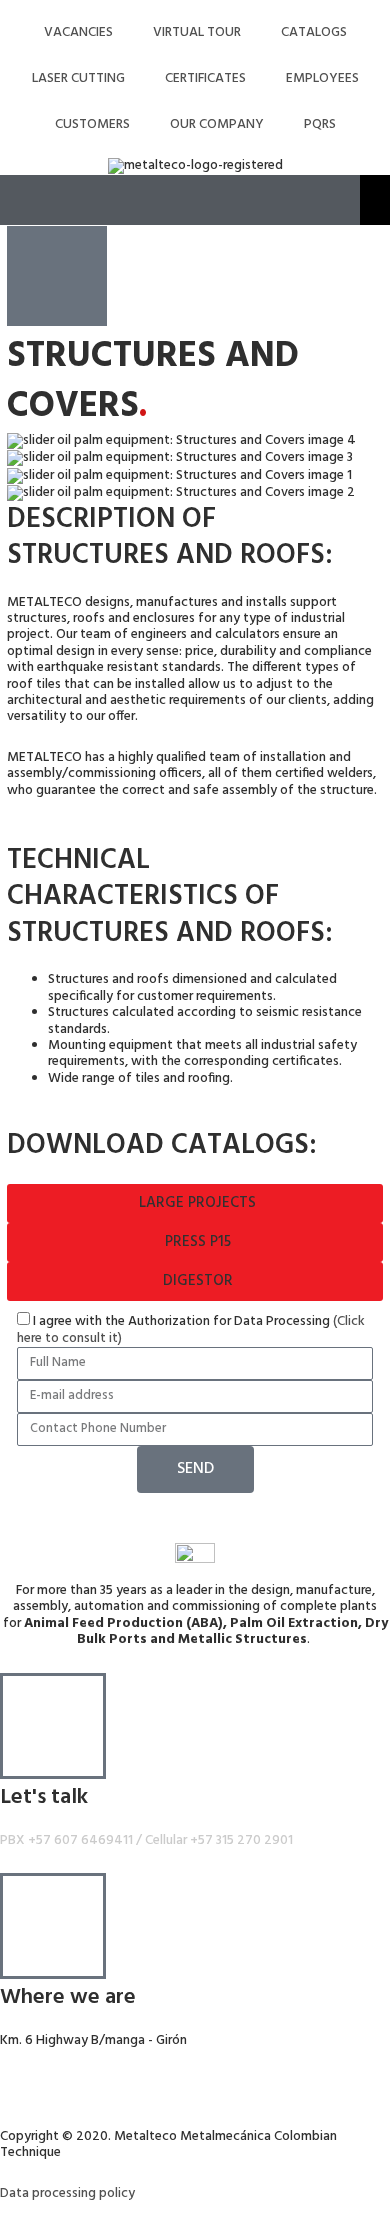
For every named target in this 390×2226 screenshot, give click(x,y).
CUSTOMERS (92, 124)
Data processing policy (67, 2193)
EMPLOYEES (322, 78)
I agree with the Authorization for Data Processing (191, 1329)
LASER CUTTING (78, 78)
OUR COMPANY (217, 124)
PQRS (320, 124)
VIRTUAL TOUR (197, 32)
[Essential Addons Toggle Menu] (375, 200)
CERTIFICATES (205, 78)
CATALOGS (314, 32)
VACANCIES (78, 32)
